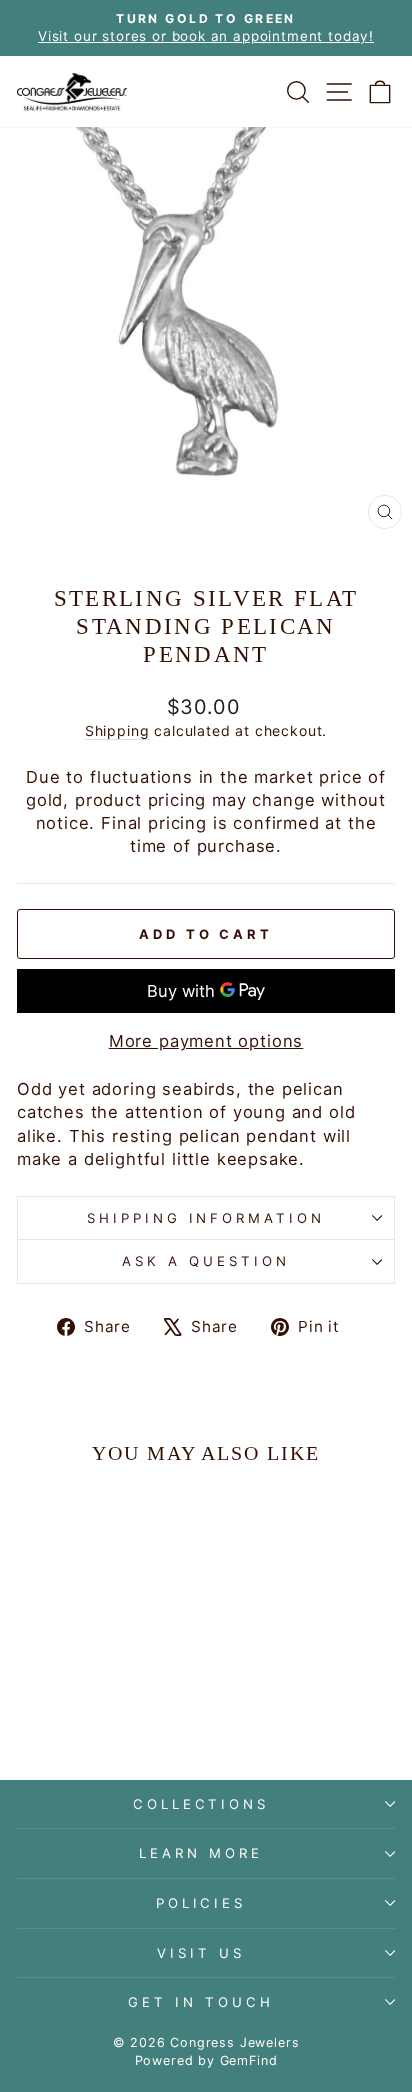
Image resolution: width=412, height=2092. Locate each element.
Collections (201, 1804)
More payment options (206, 1041)
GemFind (249, 2060)
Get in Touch (201, 2002)
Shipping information (206, 1218)
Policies (201, 1903)
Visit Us (201, 1953)
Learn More (201, 1853)
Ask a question (206, 1261)
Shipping (117, 730)
